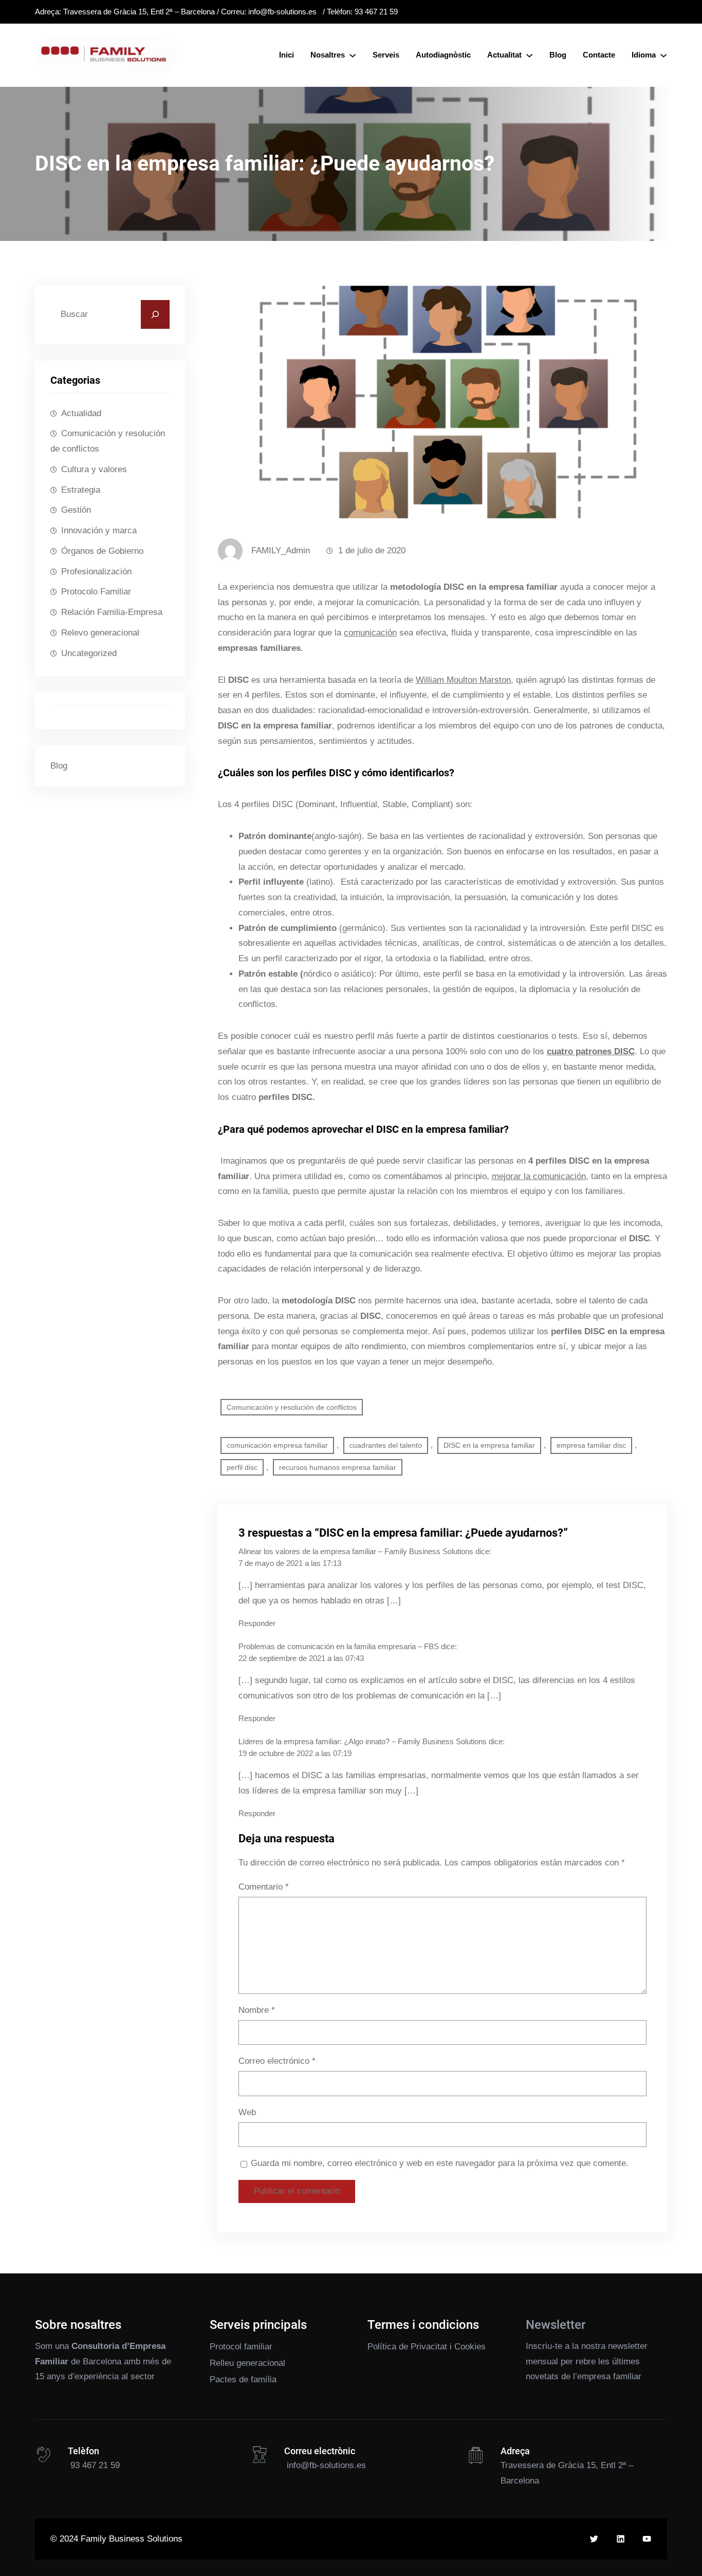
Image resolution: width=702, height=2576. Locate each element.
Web (247, 2112)
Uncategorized (89, 653)
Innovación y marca (99, 530)
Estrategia (81, 490)
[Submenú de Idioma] (663, 55)
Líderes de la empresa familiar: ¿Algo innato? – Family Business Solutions (363, 1742)
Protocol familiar (241, 2347)
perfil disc (242, 1467)
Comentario (264, 1887)
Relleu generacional (247, 2363)
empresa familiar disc (591, 1445)
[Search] (155, 314)
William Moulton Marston (463, 680)
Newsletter (556, 2325)
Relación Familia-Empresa (112, 612)
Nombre (257, 2010)
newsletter (628, 2346)
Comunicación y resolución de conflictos (108, 441)
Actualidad (81, 413)
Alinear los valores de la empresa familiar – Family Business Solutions (356, 1552)
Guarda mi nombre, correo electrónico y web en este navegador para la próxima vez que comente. (440, 2163)
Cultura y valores (94, 469)
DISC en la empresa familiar (489, 1445)
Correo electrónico (277, 2061)
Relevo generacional (100, 633)
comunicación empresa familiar (277, 1445)
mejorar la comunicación (539, 1176)
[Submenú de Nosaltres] (353, 55)
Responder (257, 1623)
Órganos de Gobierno (102, 551)
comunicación (370, 633)
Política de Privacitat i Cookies (427, 2347)
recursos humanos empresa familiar (338, 1467)
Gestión (76, 510)
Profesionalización (96, 572)
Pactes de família (243, 2379)
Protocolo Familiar (96, 592)
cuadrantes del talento (386, 1445)
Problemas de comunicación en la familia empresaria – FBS (339, 1647)
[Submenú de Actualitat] (529, 55)
